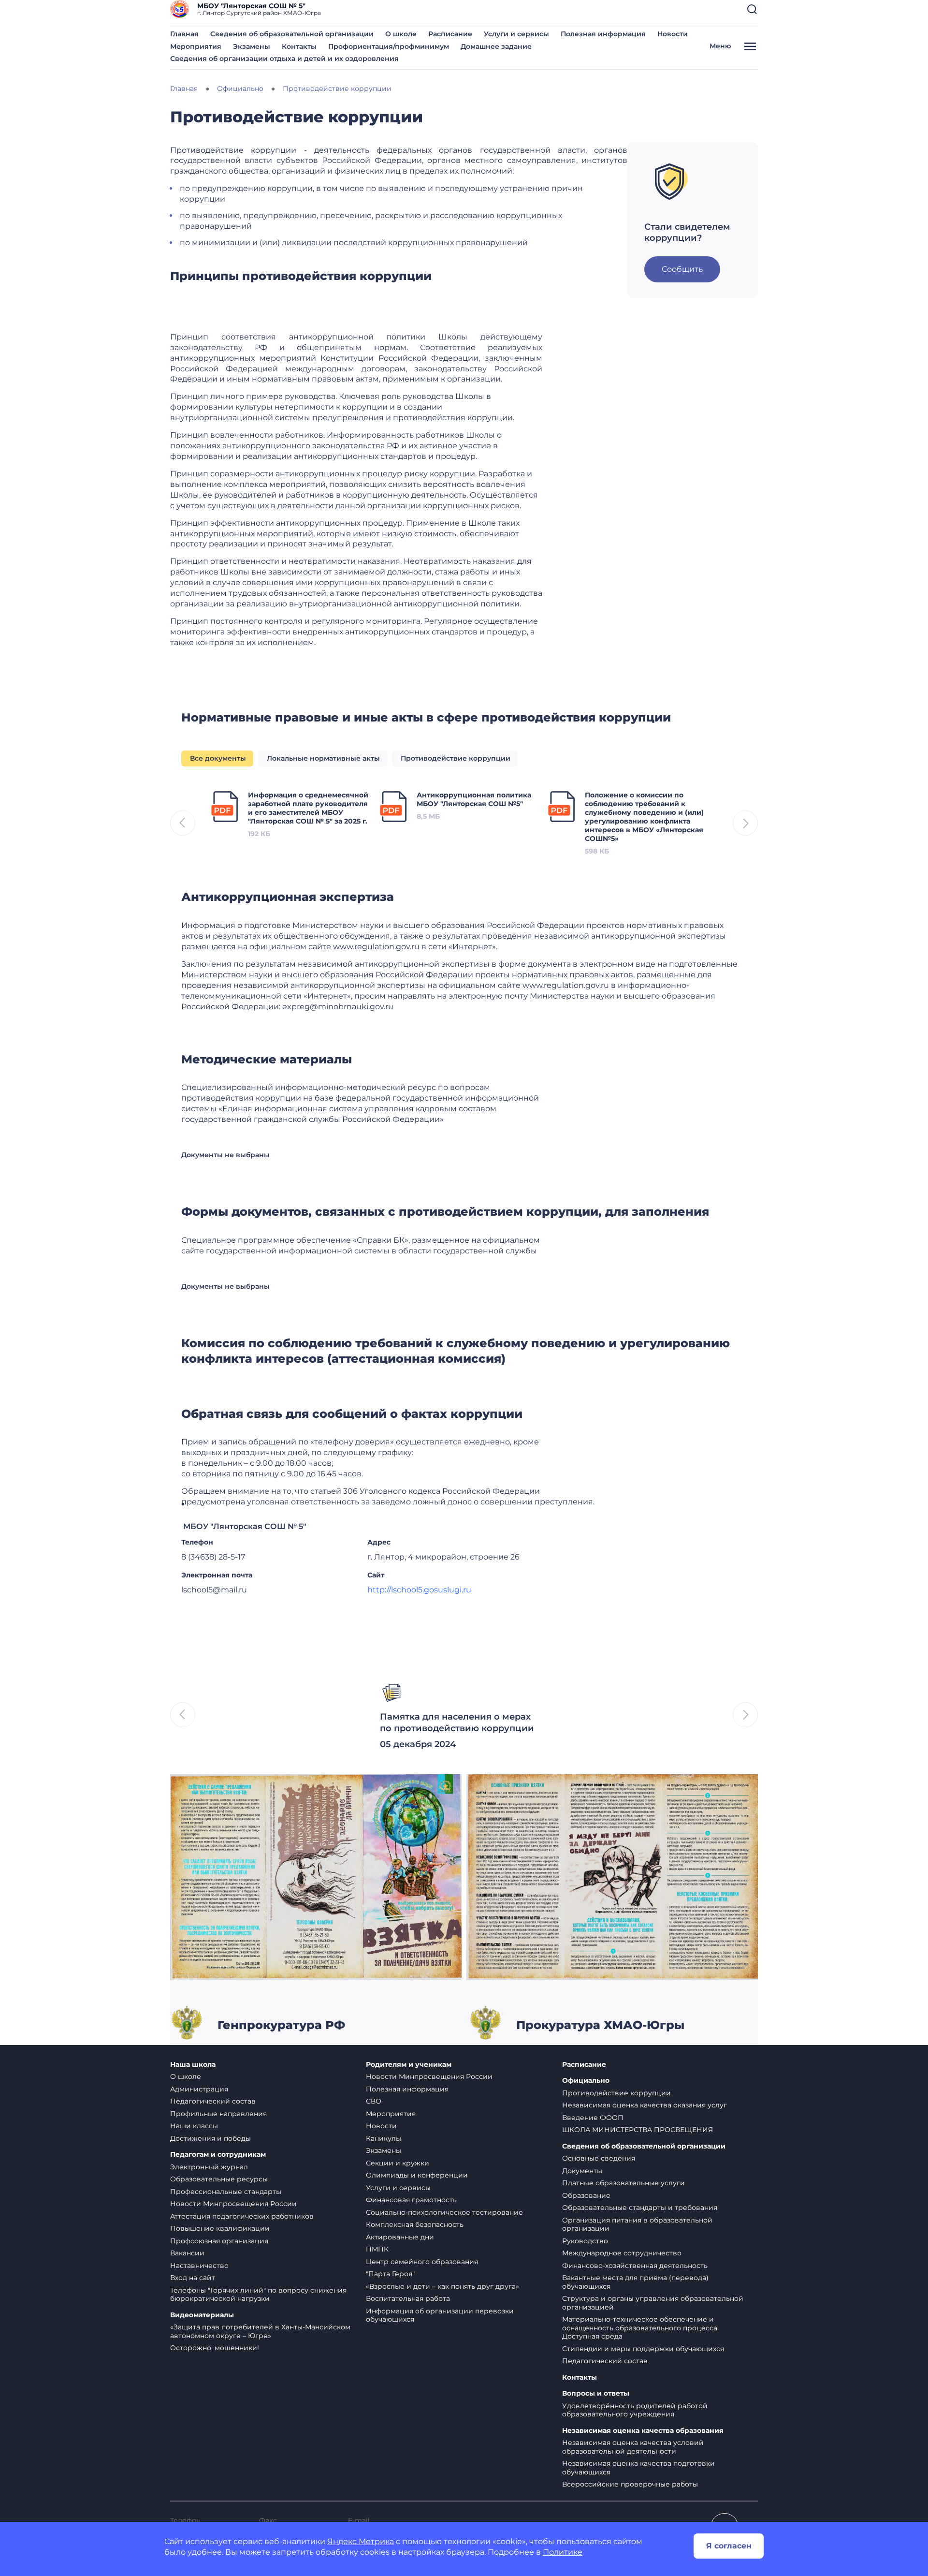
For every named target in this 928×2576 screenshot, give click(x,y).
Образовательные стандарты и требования (640, 2208)
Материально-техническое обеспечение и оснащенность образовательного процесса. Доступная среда (640, 2328)
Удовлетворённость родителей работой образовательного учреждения (635, 2410)
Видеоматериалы (202, 2315)
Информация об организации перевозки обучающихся (440, 2315)
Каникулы (384, 2138)
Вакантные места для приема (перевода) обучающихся (635, 2282)
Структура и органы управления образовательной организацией (653, 2303)
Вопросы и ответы (596, 2393)
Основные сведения (599, 2158)
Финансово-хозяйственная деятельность (635, 2266)
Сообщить (682, 269)
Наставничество (199, 2266)
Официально (586, 2081)
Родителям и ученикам (409, 2065)
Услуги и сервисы (516, 34)
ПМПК (377, 2249)
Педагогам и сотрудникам (218, 2155)
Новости (673, 34)
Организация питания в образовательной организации (637, 2224)
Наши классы (194, 2126)
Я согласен (729, 2546)
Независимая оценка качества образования (643, 2431)
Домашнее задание (496, 46)
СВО (374, 2101)
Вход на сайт (193, 2278)
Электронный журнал (209, 2167)
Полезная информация (603, 34)
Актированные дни (400, 2237)
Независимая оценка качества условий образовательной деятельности (633, 2447)
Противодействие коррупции (616, 2093)
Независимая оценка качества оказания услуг (645, 2105)
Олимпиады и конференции (417, 2175)
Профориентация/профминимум (389, 46)
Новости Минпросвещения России (233, 2204)
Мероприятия (196, 46)
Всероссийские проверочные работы (630, 2484)
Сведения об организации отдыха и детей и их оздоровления (284, 59)
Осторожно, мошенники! (215, 2348)
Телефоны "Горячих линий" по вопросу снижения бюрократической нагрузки (258, 2295)
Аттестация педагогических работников (242, 2216)
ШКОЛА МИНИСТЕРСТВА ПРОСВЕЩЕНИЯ (638, 2130)
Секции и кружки (398, 2163)
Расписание (450, 34)
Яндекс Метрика (361, 2541)
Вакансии (187, 2253)
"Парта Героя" (390, 2274)
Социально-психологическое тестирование (444, 2212)
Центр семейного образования (422, 2262)
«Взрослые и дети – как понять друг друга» (442, 2286)
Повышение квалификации (220, 2228)
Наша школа (193, 2065)
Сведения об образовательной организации (292, 34)
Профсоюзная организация (219, 2241)
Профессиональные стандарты (226, 2192)
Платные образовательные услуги (623, 2183)
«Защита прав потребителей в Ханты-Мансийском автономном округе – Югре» (260, 2331)
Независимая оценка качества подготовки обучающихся (638, 2468)
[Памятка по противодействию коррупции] (316, 1877)
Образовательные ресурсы (219, 2179)
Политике (563, 2552)
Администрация (199, 2089)
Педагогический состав (213, 2101)
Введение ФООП (593, 2118)
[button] (752, 9)
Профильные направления (218, 2114)
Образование (586, 2195)
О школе (401, 34)
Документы (582, 2171)
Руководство (585, 2241)
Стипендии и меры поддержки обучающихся (643, 2349)
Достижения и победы (210, 2138)
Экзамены (252, 46)
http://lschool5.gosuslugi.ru (419, 1590)
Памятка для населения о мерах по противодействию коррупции (457, 1722)
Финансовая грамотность (411, 2200)
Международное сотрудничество (622, 2253)
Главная (184, 34)
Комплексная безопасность (415, 2224)
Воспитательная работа (408, 2298)
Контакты (299, 46)
